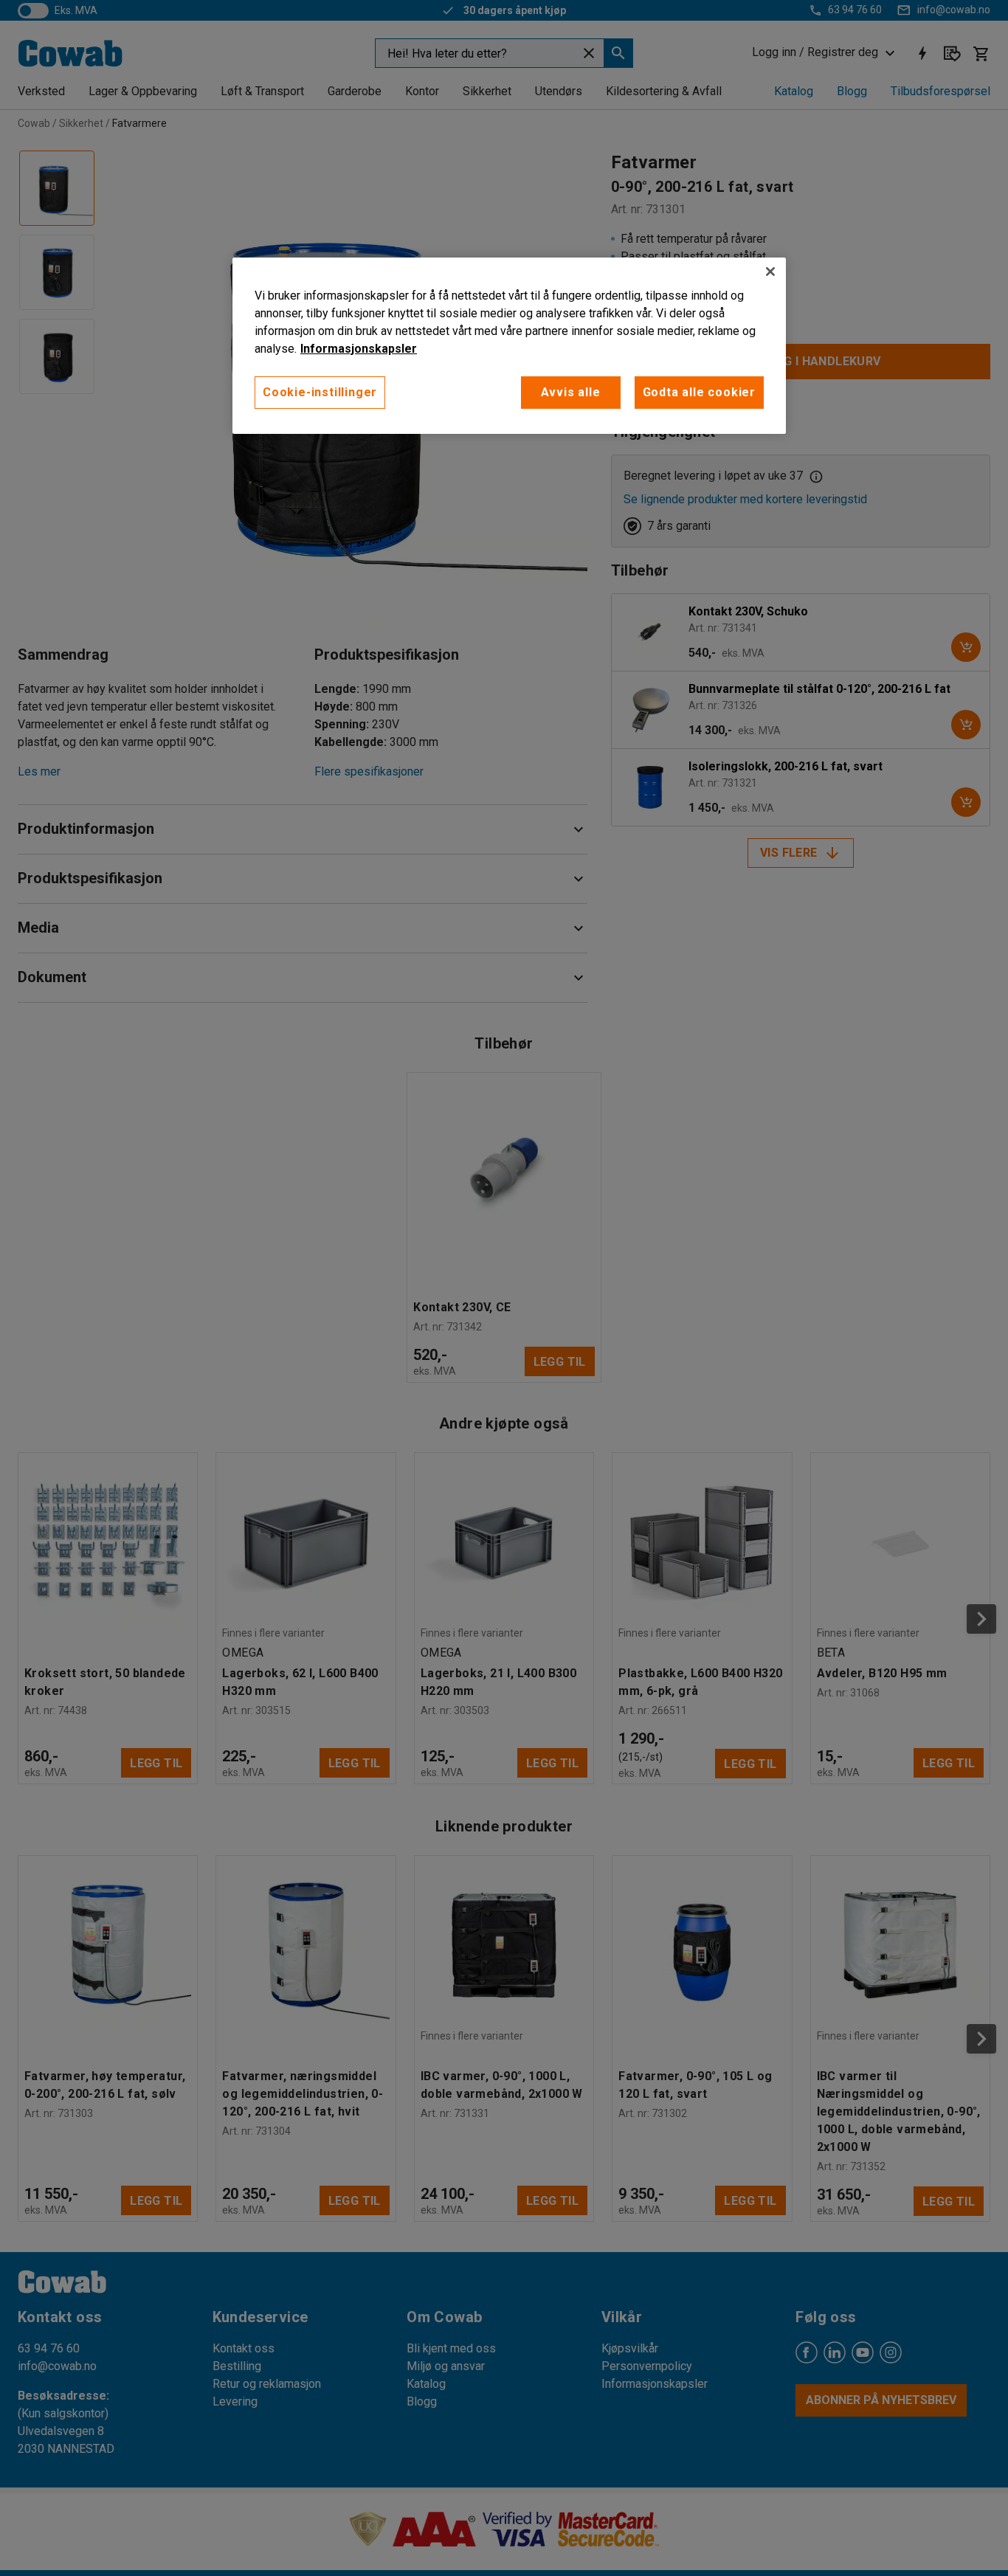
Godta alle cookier (699, 392)
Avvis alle (571, 392)
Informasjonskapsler (359, 349)
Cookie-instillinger (320, 392)
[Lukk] (770, 272)
